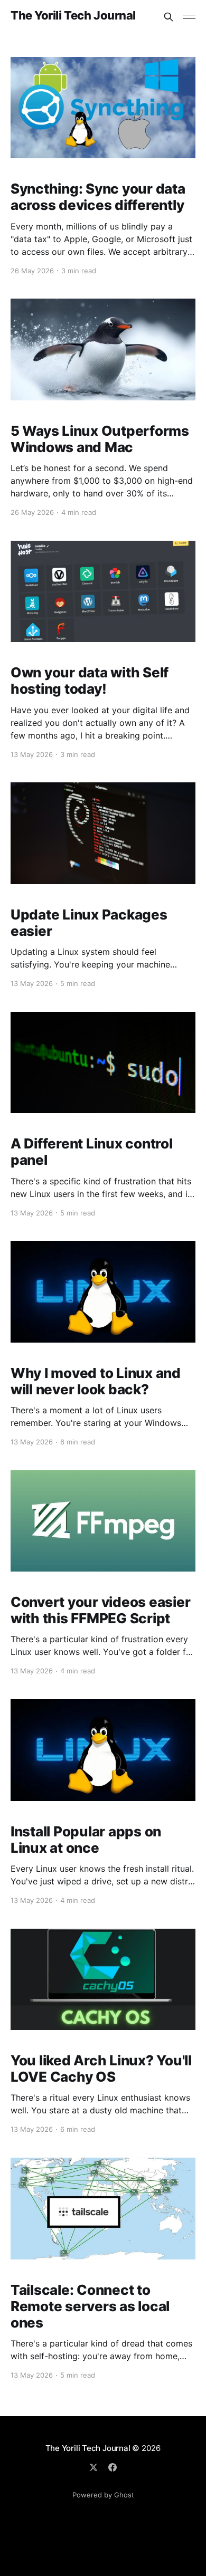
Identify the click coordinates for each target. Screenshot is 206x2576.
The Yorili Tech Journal (73, 16)
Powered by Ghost (103, 2495)
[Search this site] (168, 17)
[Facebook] (113, 2467)
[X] (93, 2467)
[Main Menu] (189, 17)
